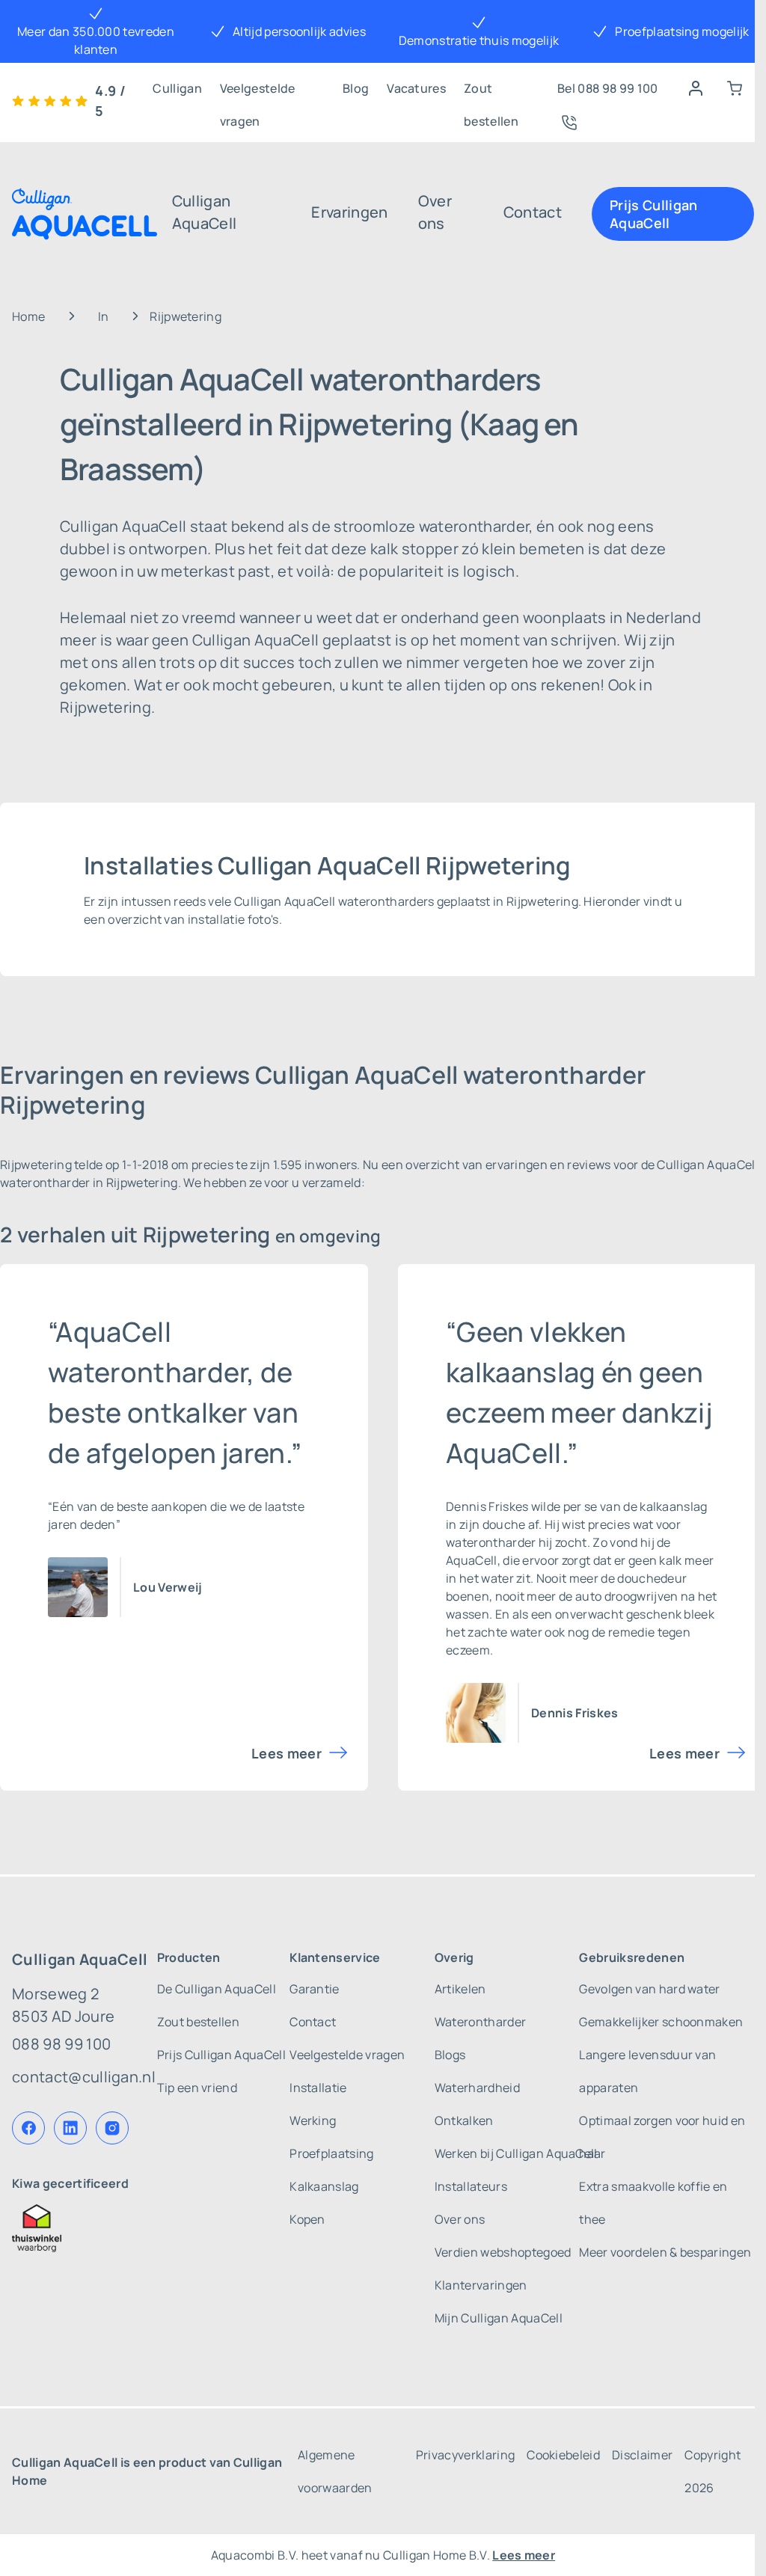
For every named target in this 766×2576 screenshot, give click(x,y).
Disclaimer (642, 2455)
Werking (313, 2120)
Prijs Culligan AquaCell (653, 214)
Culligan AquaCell (205, 212)
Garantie (315, 1989)
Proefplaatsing (331, 2153)
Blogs (450, 2055)
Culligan (177, 88)
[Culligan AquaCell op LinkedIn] (70, 2128)
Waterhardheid (477, 2088)
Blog (356, 88)
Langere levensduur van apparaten (647, 2071)
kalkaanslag (674, 1506)
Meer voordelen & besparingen (665, 2252)
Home (28, 316)
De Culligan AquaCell (217, 1989)
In (104, 316)
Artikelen (460, 1989)
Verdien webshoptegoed (503, 2252)
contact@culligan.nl (84, 2077)
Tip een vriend (197, 2088)
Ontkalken (464, 2120)
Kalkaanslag (324, 2186)
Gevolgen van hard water (649, 1989)
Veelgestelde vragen (258, 92)
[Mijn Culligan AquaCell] (696, 88)
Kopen (307, 2219)
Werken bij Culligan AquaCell (516, 2153)
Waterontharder (480, 2022)
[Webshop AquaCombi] (735, 88)
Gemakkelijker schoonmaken (661, 2022)
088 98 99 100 (61, 2044)
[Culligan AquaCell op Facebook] (28, 2128)
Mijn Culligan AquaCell (499, 2318)
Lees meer (287, 1753)
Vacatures (416, 88)
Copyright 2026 (713, 2471)
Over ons (435, 212)
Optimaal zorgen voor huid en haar (662, 2137)
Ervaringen (349, 212)
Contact (533, 212)
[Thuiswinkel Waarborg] (84, 2228)
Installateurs (471, 2186)
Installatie (318, 2088)
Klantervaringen (481, 2285)
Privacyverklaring (465, 2455)
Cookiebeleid (563, 2455)
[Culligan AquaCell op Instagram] (112, 2128)
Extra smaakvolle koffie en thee (653, 2203)
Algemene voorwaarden (335, 2471)
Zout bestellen (491, 92)
